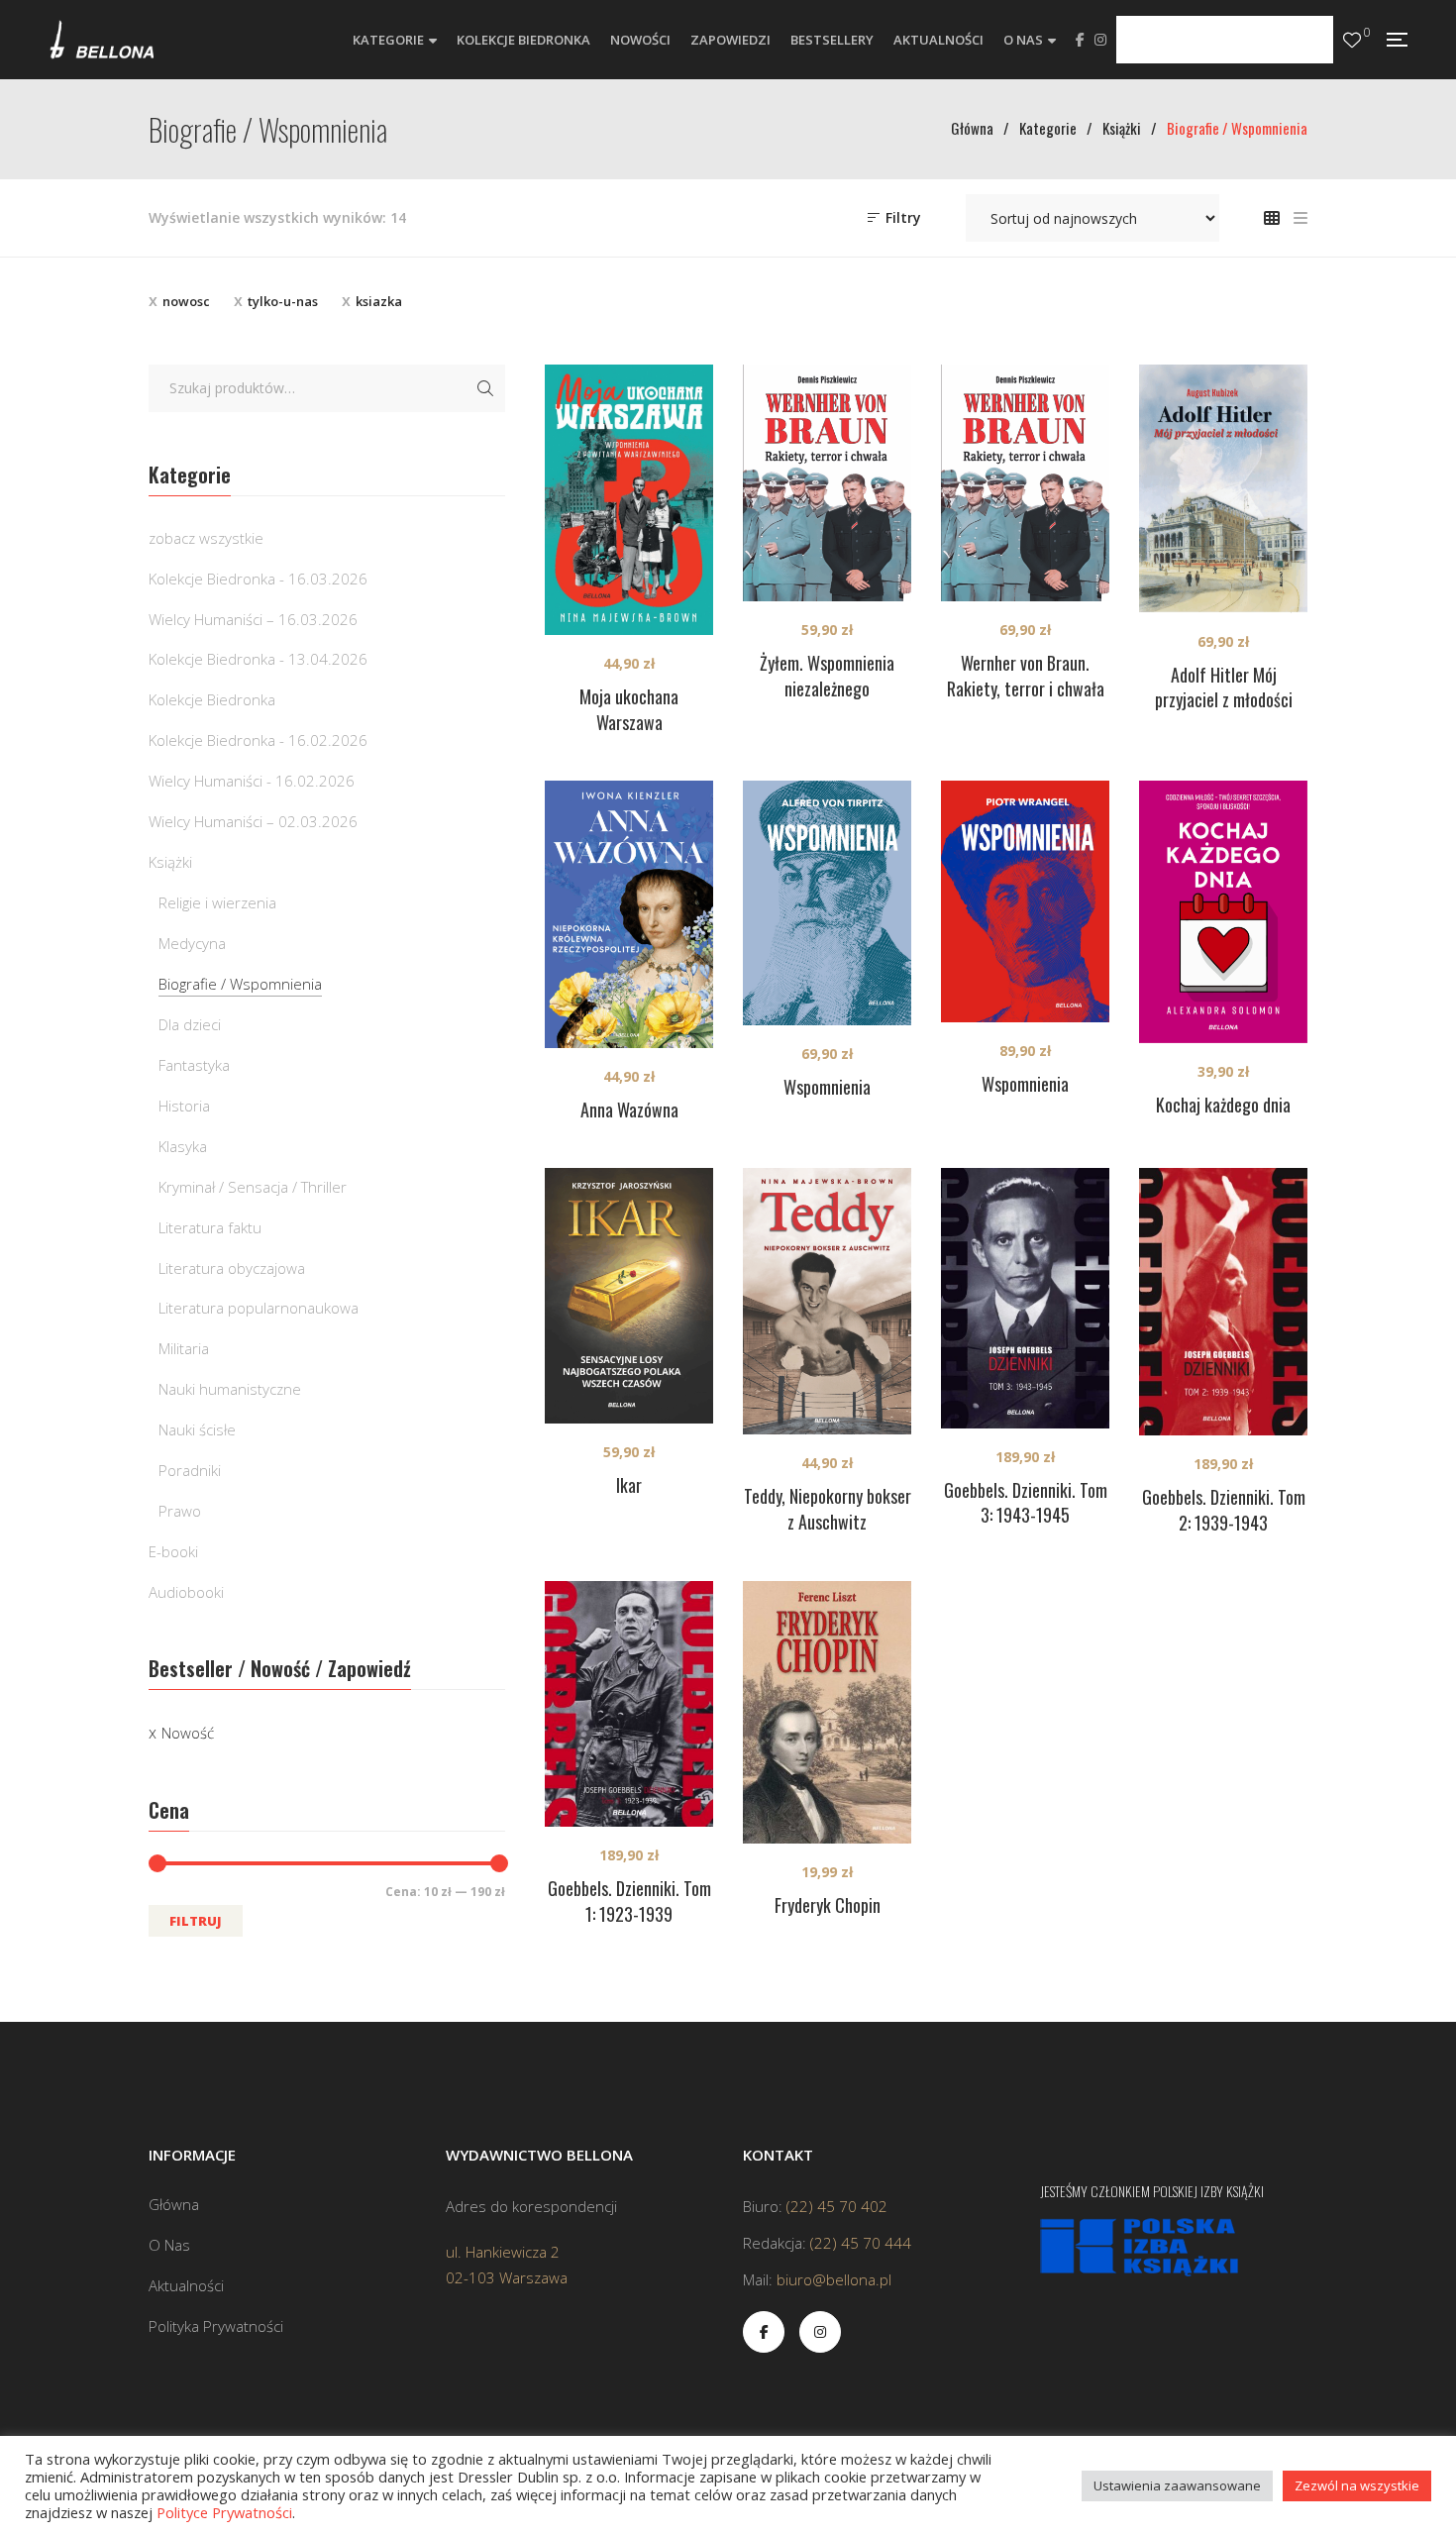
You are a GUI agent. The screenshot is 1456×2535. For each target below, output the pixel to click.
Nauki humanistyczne (230, 1389)
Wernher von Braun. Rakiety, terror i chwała (1026, 676)
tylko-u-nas (283, 301)
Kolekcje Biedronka (212, 699)
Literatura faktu (210, 1227)
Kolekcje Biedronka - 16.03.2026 (258, 579)
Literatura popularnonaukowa (259, 1308)
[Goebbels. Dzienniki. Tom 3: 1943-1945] (1025, 1298)
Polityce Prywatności (224, 2512)
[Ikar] (629, 1296)
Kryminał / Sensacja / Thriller (253, 1187)
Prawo (180, 1511)
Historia (184, 1106)
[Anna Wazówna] (629, 915)
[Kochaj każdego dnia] (1223, 912)
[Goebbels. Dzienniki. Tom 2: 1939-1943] (1223, 1302)
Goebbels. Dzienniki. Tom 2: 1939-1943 (1224, 1510)
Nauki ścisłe (197, 1429)
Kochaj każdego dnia (1223, 1105)
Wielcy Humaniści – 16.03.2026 (253, 619)
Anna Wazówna (629, 1109)
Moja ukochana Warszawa (629, 709)
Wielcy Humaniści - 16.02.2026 (252, 781)
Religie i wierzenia (217, 902)
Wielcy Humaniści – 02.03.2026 (253, 821)
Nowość (188, 1733)
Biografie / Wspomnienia (240, 984)
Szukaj (485, 388)
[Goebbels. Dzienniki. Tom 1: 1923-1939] (629, 1704)
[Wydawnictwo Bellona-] (102, 40)
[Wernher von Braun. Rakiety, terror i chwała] (1025, 483)
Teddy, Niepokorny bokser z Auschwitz (828, 1509)
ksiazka (379, 301)
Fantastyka (194, 1065)
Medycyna (192, 943)
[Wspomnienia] (827, 903)
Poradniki (190, 1470)
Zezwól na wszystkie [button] (1357, 2485)
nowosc (186, 301)
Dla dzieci (190, 1024)
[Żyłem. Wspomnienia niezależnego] (827, 483)
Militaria (184, 1348)
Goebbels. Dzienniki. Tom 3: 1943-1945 (1026, 1503)
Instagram (1100, 40)
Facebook (1080, 40)
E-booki (173, 1551)
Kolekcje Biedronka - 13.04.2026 (258, 659)
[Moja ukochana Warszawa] (629, 500)
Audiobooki (186, 1592)
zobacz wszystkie (206, 538)
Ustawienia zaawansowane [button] (1177, 2485)
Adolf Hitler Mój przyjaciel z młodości (1224, 687)
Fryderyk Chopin (828, 1905)
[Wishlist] (1352, 40)
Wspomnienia (827, 1087)
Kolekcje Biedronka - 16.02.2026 (258, 740)
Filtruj (196, 1921)
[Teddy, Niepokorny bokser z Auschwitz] (827, 1301)
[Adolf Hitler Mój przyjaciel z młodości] (1223, 489)
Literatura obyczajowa (232, 1268)
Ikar (629, 1485)
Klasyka (183, 1146)
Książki (170, 862)
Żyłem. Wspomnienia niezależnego (827, 676)
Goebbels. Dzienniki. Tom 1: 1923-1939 (629, 1901)
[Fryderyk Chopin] (827, 1712)
